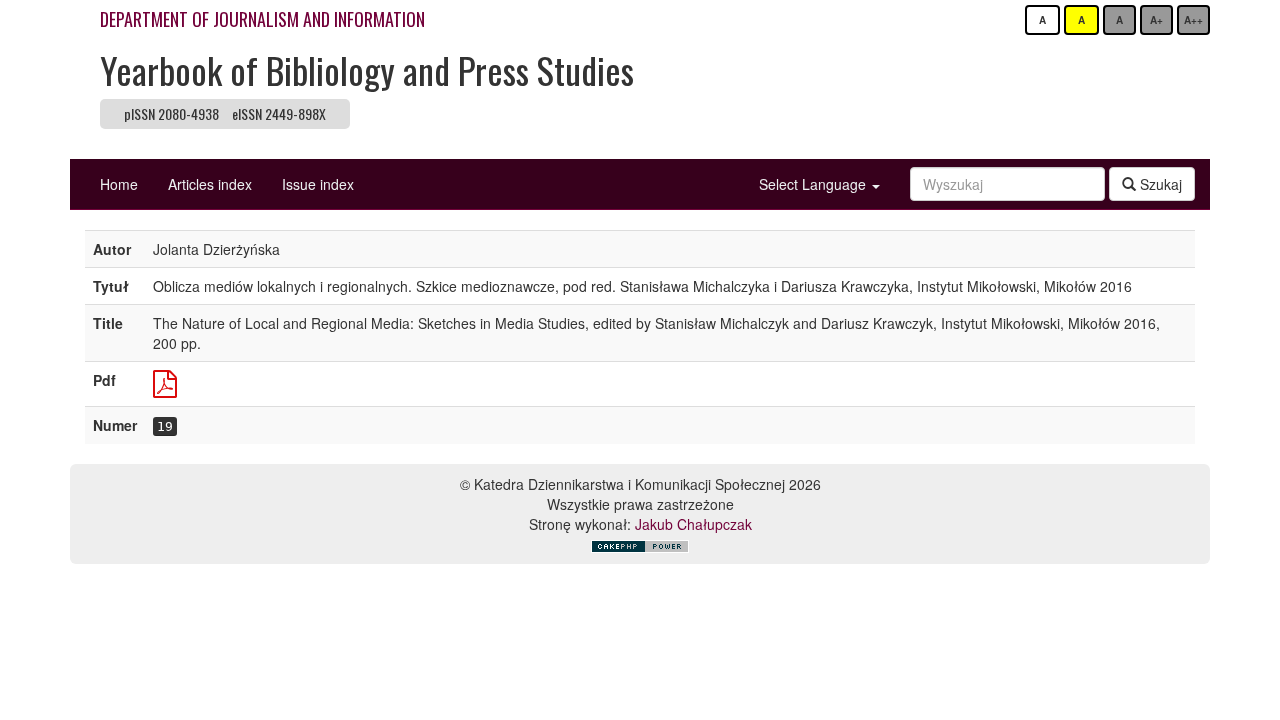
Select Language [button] (814, 184)
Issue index (318, 184)
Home (119, 184)
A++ (1193, 20)
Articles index (210, 184)
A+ (1156, 20)
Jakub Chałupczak (693, 524)
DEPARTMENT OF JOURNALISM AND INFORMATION (262, 19)
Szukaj (1159, 184)
